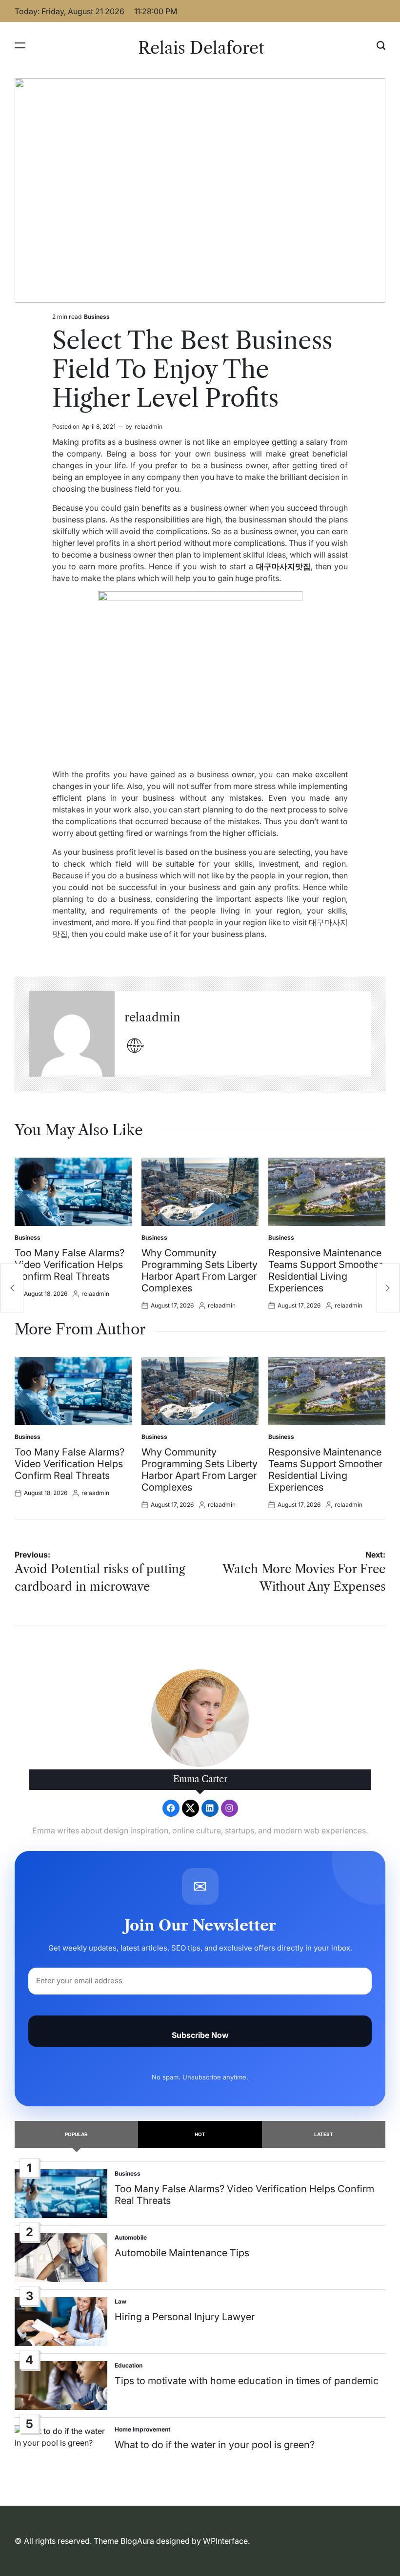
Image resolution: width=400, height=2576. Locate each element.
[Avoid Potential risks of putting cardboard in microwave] (12, 1288)
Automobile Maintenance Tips (182, 2253)
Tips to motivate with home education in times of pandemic (247, 2381)
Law (120, 2301)
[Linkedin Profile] (210, 1808)
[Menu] (20, 45)
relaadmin (149, 426)
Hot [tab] (200, 2134)
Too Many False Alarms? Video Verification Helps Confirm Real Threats (70, 1265)
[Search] (381, 45)
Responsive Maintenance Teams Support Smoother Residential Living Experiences (325, 1270)
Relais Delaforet (201, 48)
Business (97, 317)
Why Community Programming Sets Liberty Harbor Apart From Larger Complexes (200, 1270)
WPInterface (225, 2541)
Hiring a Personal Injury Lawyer (185, 2317)
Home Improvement (142, 2429)
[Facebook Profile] (171, 1808)
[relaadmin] (72, 1034)
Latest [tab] (324, 2134)
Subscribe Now (200, 2035)
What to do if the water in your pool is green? (215, 2445)
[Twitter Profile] (190, 1808)
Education (129, 2365)
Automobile (131, 2237)
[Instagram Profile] (230, 1808)
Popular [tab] (76, 2134)
